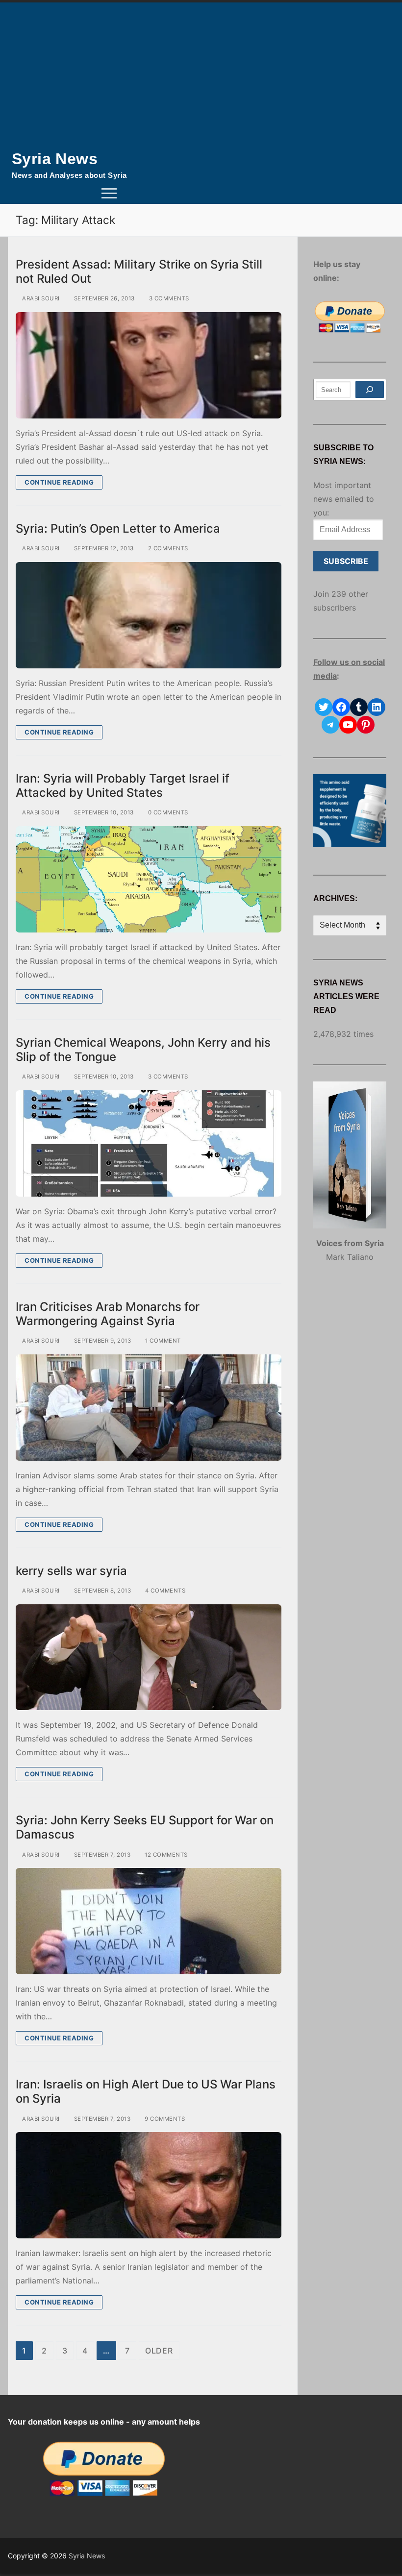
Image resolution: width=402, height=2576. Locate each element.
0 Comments (167, 812)
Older (159, 2351)
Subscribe (346, 561)
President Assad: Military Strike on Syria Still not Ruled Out (139, 271)
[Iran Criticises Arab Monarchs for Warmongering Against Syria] (149, 1408)
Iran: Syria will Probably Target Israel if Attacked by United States (123, 785)
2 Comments (167, 548)
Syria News (55, 159)
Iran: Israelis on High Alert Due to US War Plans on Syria (146, 2091)
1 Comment (162, 1341)
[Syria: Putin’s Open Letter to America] (149, 615)
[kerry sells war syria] (149, 1657)
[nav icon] (109, 194)
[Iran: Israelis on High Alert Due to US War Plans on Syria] (149, 2185)
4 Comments (164, 1591)
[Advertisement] (201, 76)
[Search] (370, 390)
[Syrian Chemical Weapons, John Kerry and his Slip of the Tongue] (149, 1143)
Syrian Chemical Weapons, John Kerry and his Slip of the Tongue (143, 1050)
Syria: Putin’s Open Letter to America (118, 528)
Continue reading (59, 482)
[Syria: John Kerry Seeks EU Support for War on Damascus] (149, 1921)
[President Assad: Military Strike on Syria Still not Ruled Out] (149, 365)
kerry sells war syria (71, 1571)
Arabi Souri (40, 298)
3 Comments (168, 298)
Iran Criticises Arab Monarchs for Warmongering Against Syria (108, 1314)
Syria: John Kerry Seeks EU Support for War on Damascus (145, 1827)
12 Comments (165, 1855)
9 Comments (164, 2119)
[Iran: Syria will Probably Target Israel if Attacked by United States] (149, 879)
